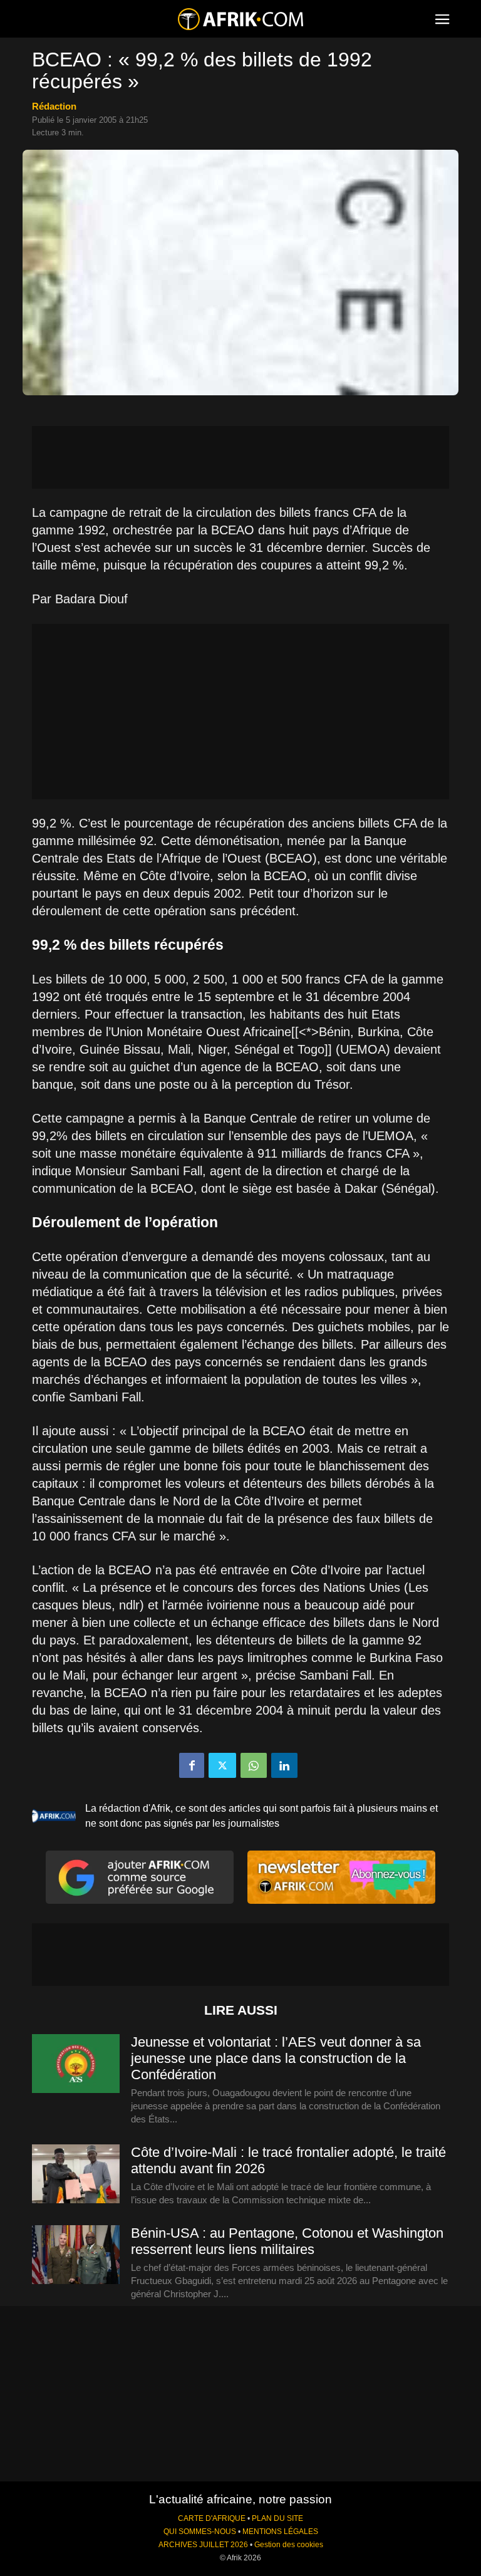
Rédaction (54, 106)
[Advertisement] (240, 457)
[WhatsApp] (254, 1765)
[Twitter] (222, 1765)
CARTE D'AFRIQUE (212, 2518)
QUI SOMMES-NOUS (200, 2532)
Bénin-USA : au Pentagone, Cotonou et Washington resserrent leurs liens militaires (287, 2241)
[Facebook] (192, 1765)
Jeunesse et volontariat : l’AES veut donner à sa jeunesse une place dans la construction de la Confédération (276, 2058)
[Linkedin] (284, 1765)
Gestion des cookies (289, 2545)
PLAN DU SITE (277, 2518)
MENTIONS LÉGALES (280, 2532)
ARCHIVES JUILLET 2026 (203, 2545)
